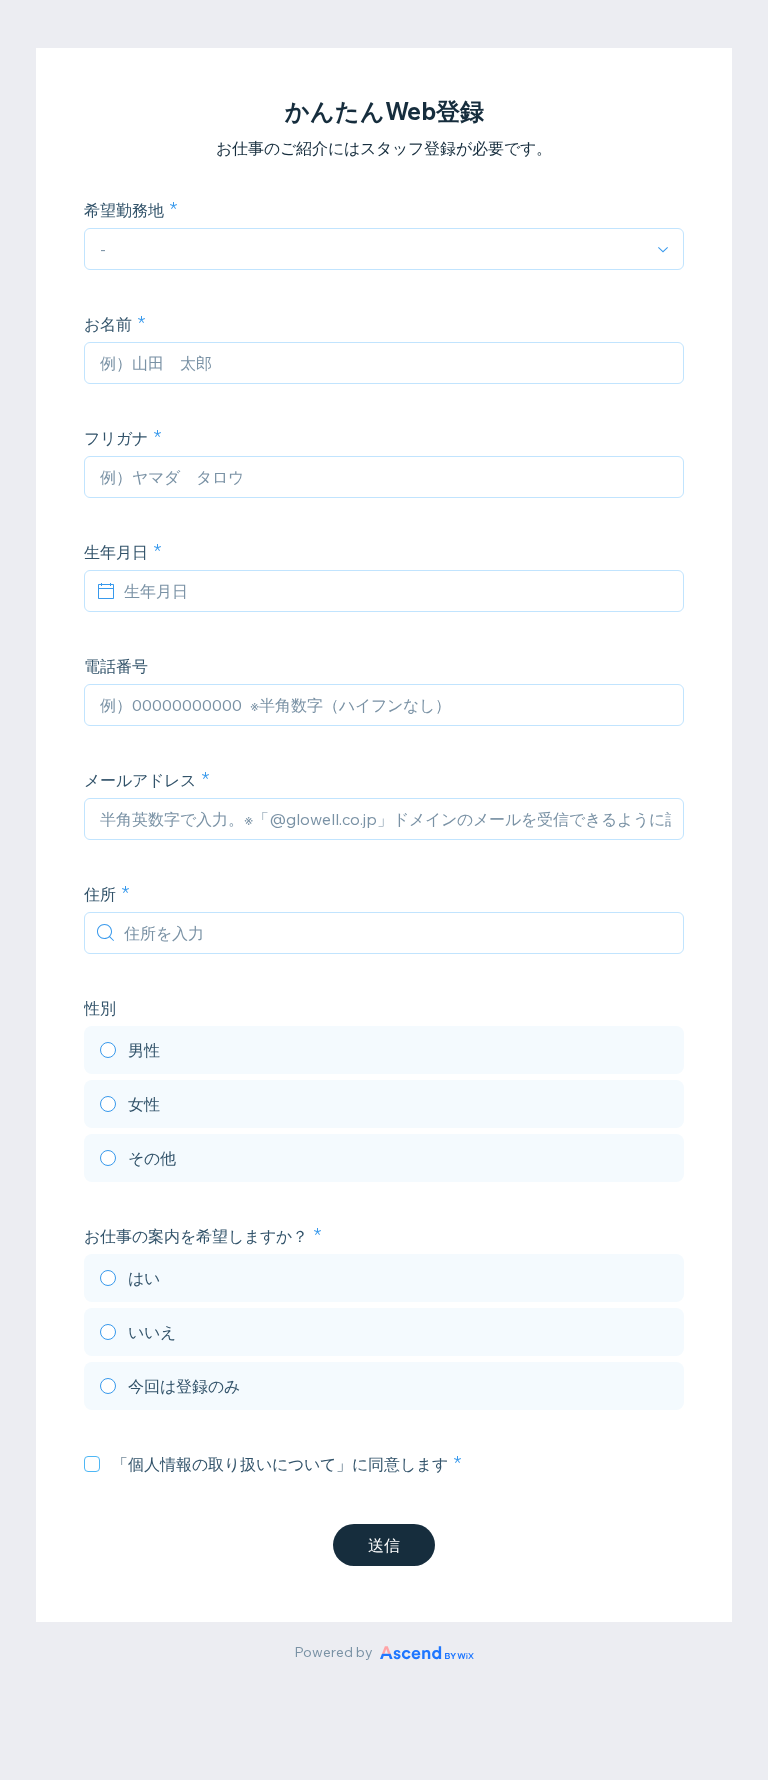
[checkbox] (92, 1464)
